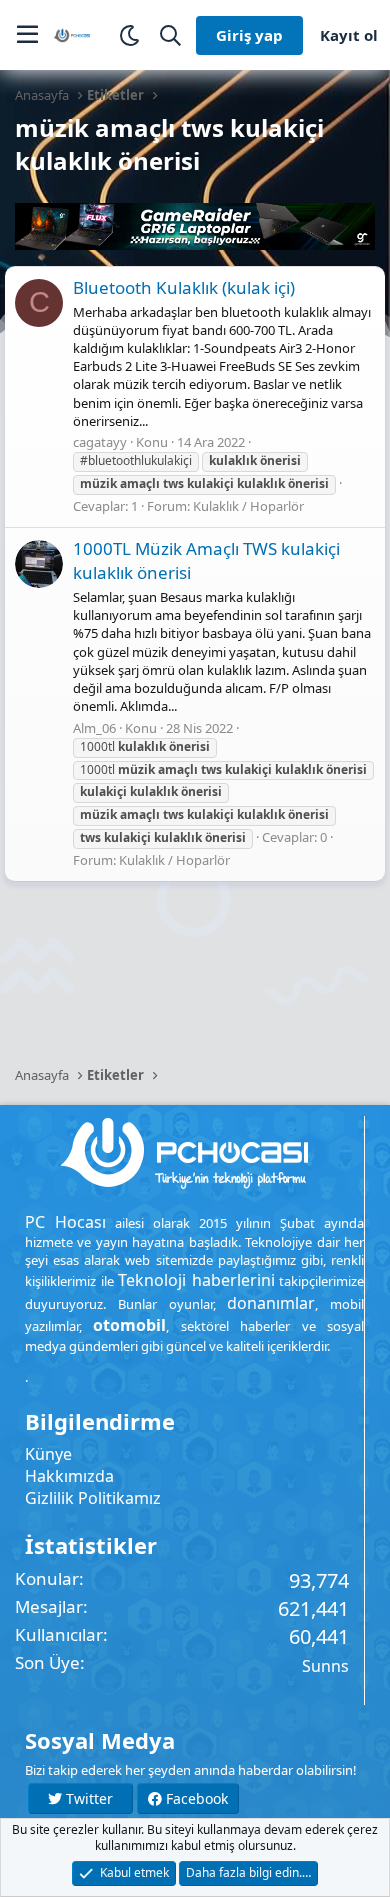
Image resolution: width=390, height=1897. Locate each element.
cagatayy (100, 442)
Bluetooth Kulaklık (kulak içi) (184, 287)
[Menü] (27, 35)
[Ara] (170, 35)
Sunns (325, 1666)
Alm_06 (94, 728)
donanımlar (271, 1303)
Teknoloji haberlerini (196, 1280)
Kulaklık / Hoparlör (248, 506)
